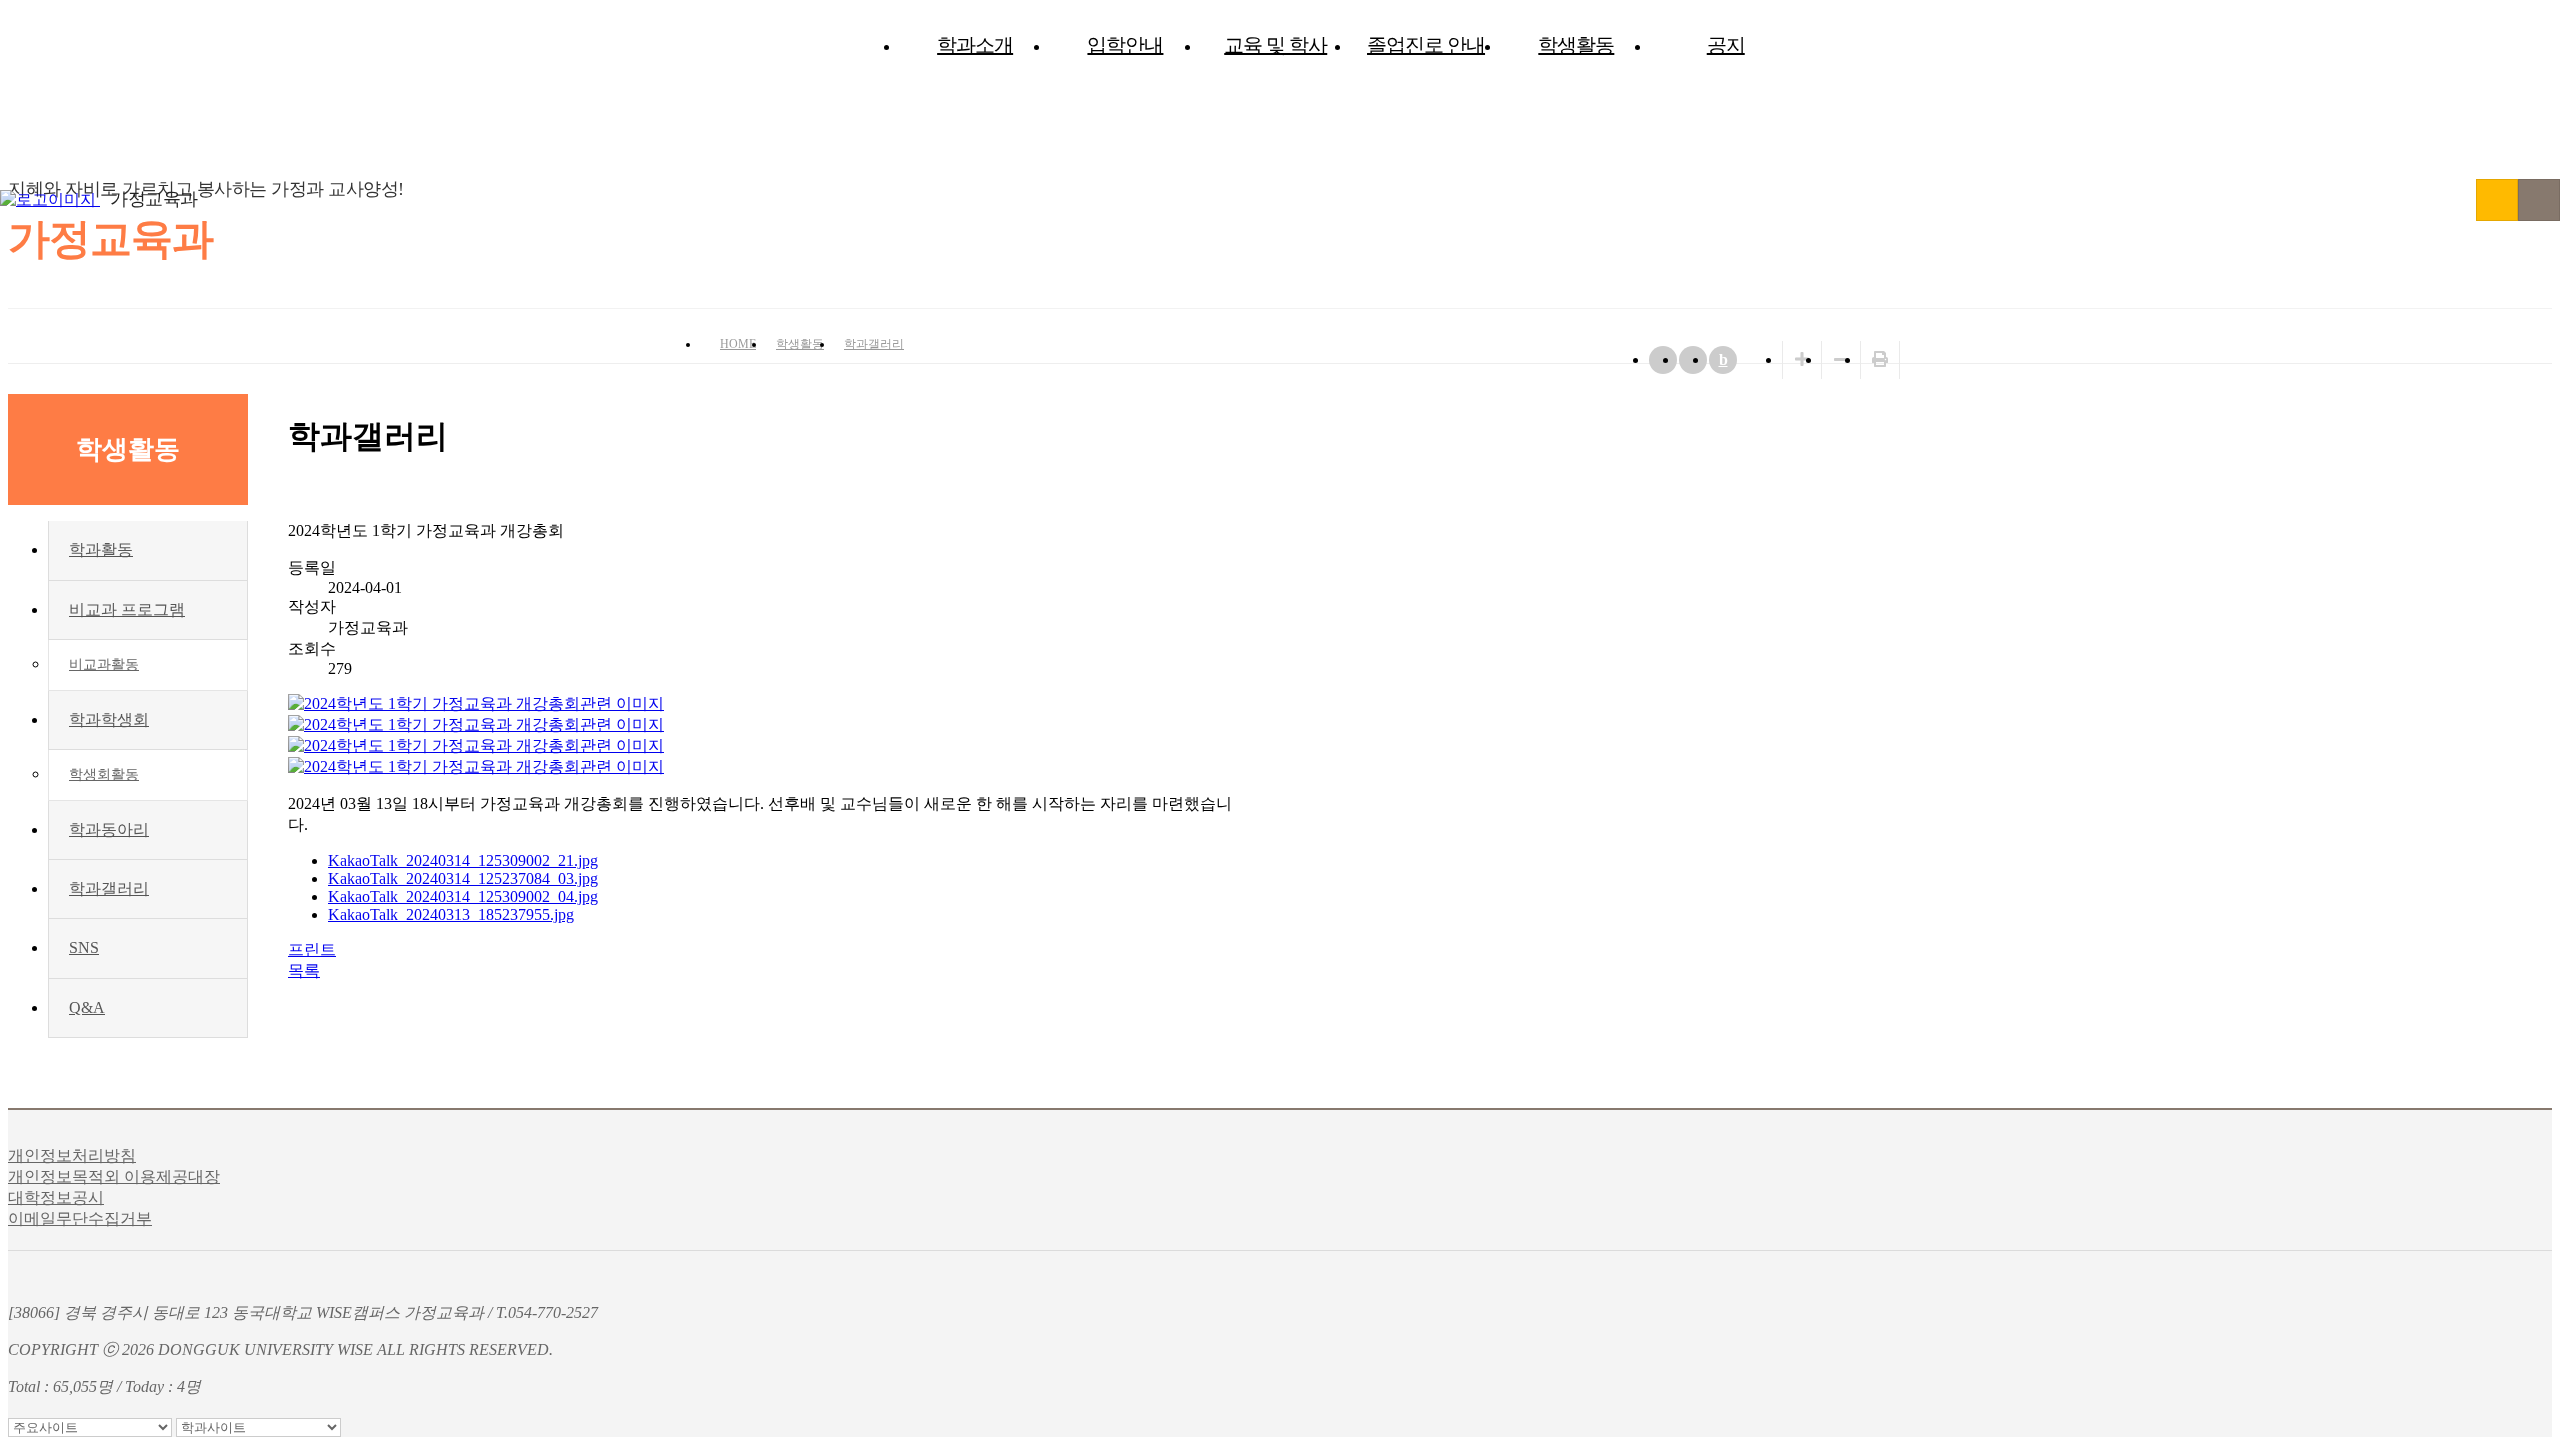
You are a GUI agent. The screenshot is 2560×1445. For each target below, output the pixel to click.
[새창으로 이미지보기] (476, 703)
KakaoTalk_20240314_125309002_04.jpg (463, 896)
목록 (304, 970)
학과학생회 (109, 719)
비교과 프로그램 (127, 609)
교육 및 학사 (1275, 45)
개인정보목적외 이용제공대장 (114, 1176)
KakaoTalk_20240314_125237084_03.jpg (463, 878)
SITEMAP (2539, 200)
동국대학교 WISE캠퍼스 (2497, 200)
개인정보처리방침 (72, 1155)
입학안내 (1125, 45)
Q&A (87, 1007)
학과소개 (975, 45)
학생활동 (1576, 45)
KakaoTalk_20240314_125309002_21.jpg (463, 860)
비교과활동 (104, 664)
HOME (738, 344)
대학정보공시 (56, 1197)
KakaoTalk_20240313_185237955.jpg (451, 914)
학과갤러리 (874, 344)
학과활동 (101, 549)
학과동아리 (109, 829)
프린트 (312, 949)
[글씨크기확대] (1802, 359)
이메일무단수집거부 (80, 1218)
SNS (84, 947)
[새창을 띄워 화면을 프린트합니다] (1880, 359)
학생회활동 (104, 774)
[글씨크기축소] (1841, 359)
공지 (1726, 45)
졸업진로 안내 (1426, 45)
